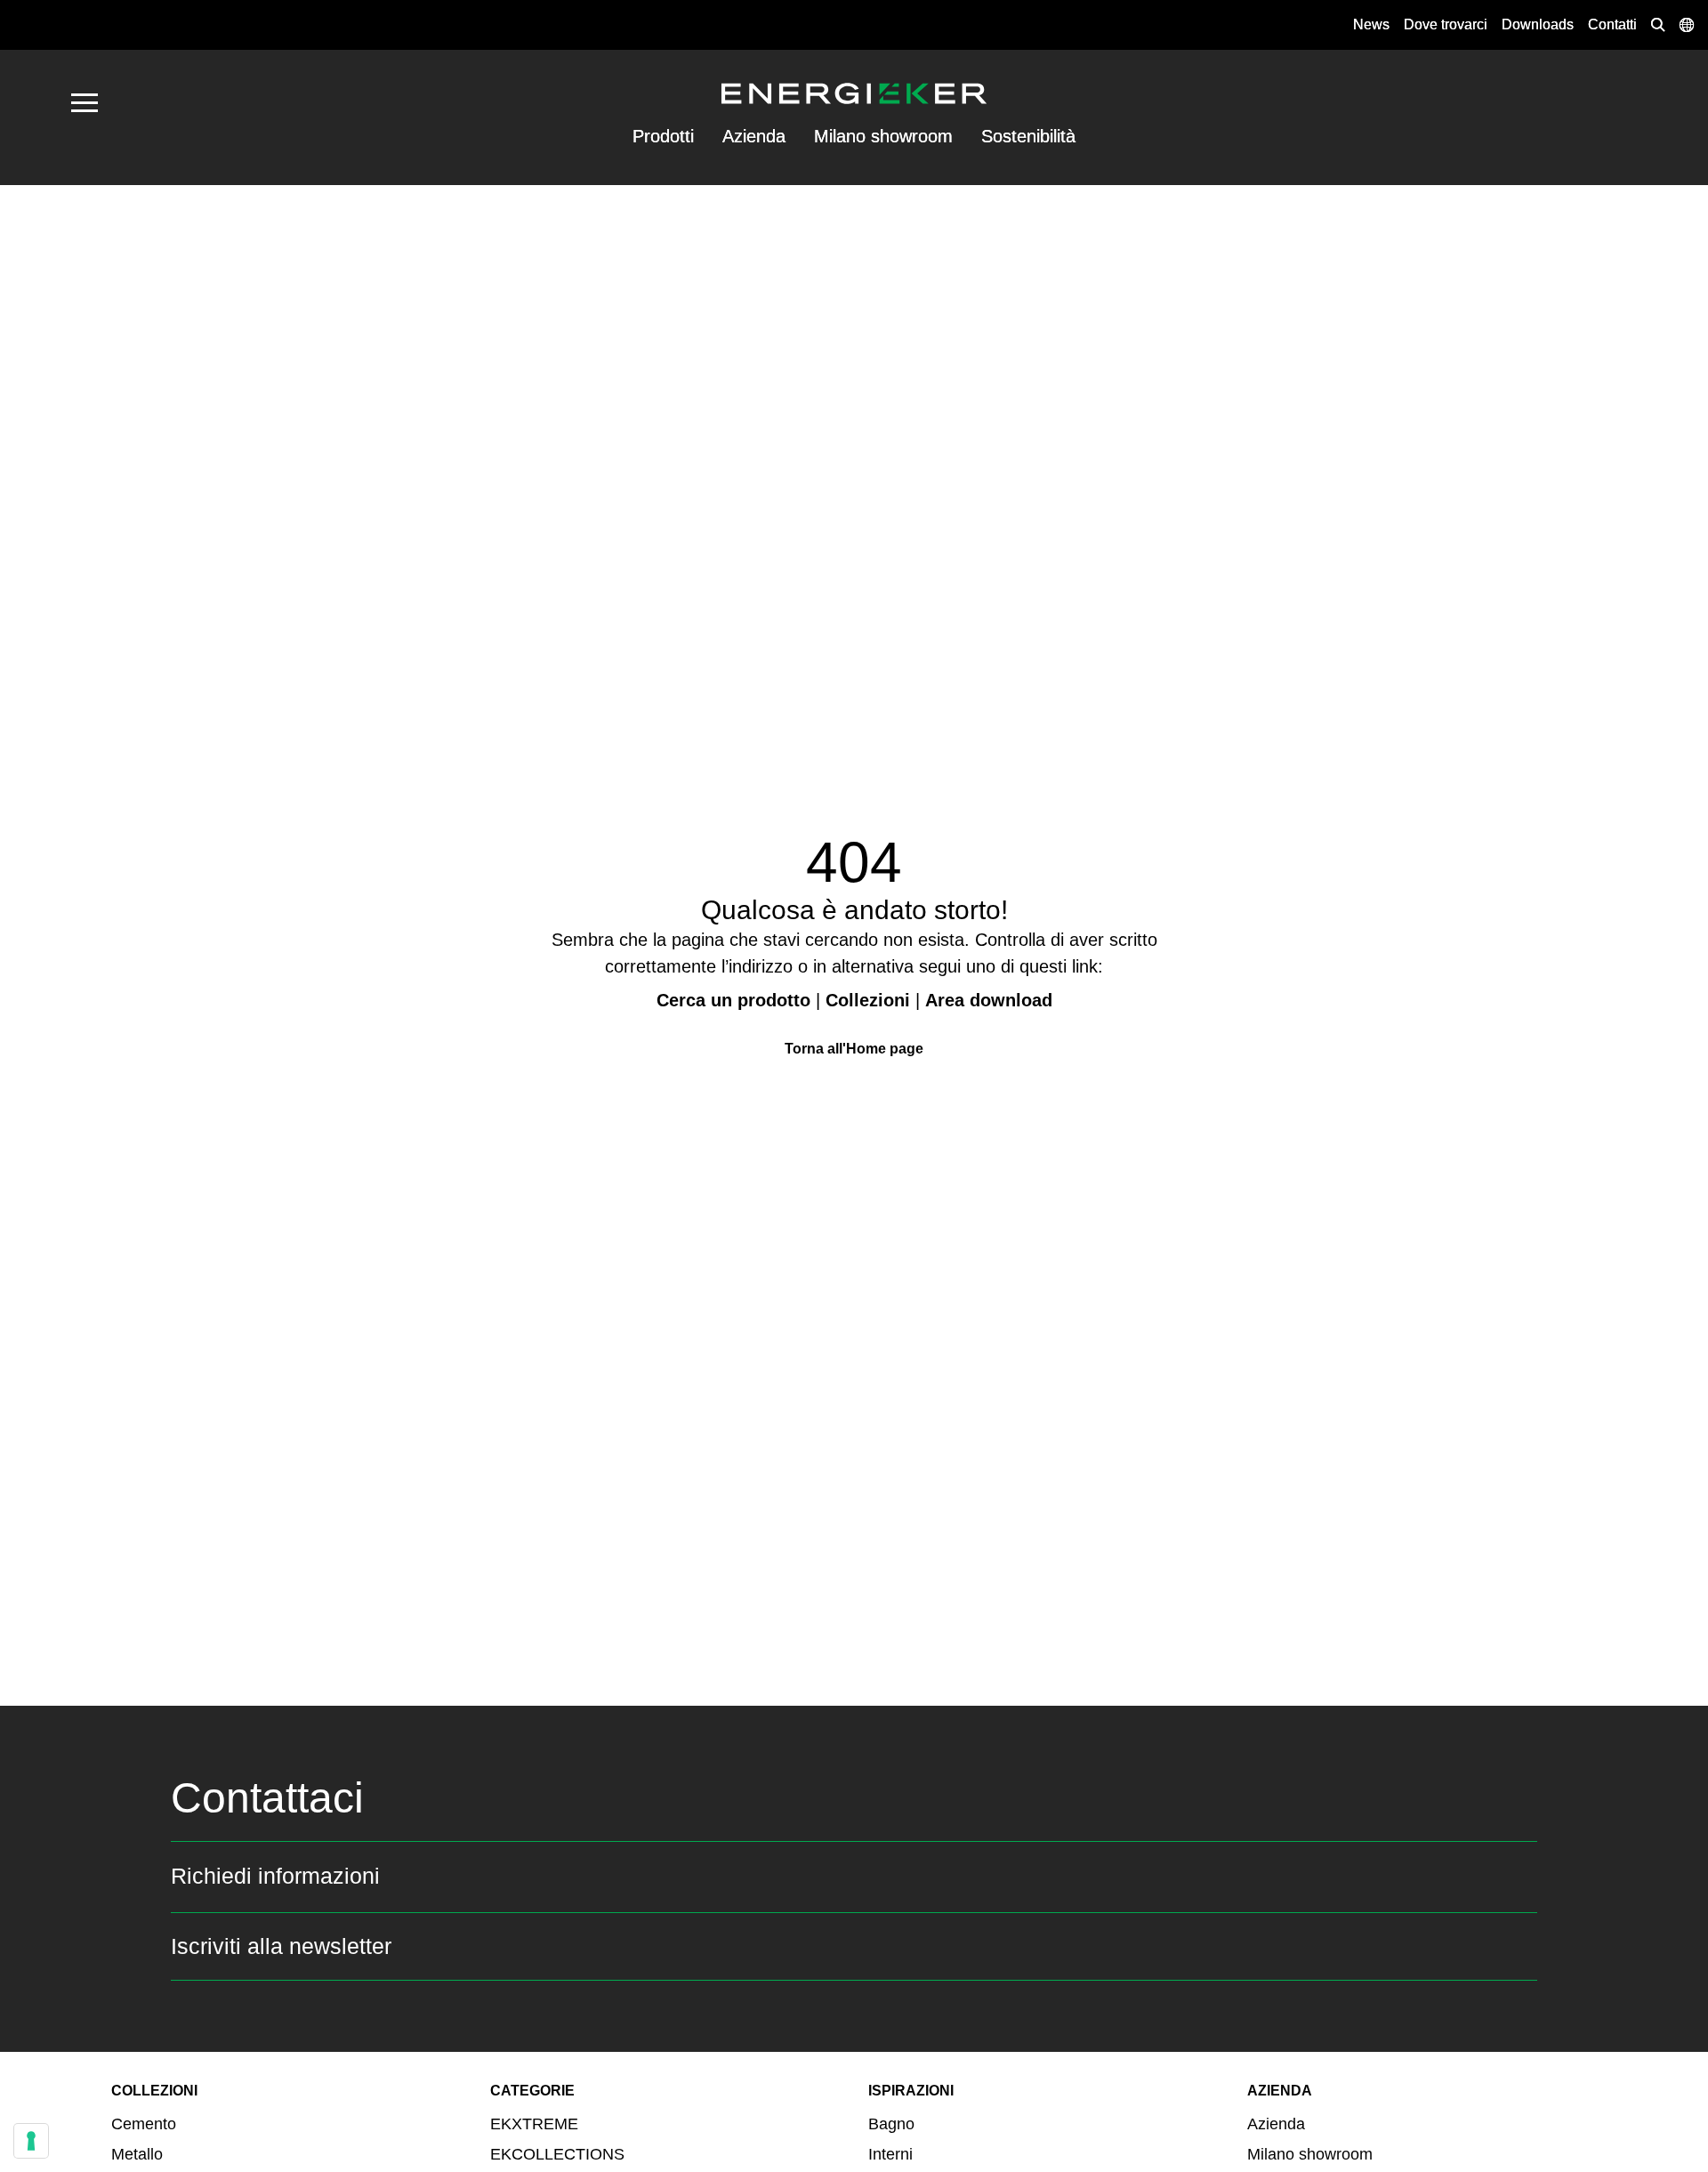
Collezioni (868, 1000)
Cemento (144, 2124)
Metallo (137, 2154)
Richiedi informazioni (275, 1876)
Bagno (891, 2124)
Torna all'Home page (854, 1049)
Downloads (1538, 24)
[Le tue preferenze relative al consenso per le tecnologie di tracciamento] (31, 2141)
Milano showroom (883, 136)
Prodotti (663, 136)
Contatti (1612, 24)
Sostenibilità (1028, 136)
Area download (989, 1000)
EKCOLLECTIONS (557, 2154)
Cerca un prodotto (733, 1000)
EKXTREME (534, 2124)
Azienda (754, 136)
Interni (890, 2154)
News (1371, 24)
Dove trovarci (1446, 24)
